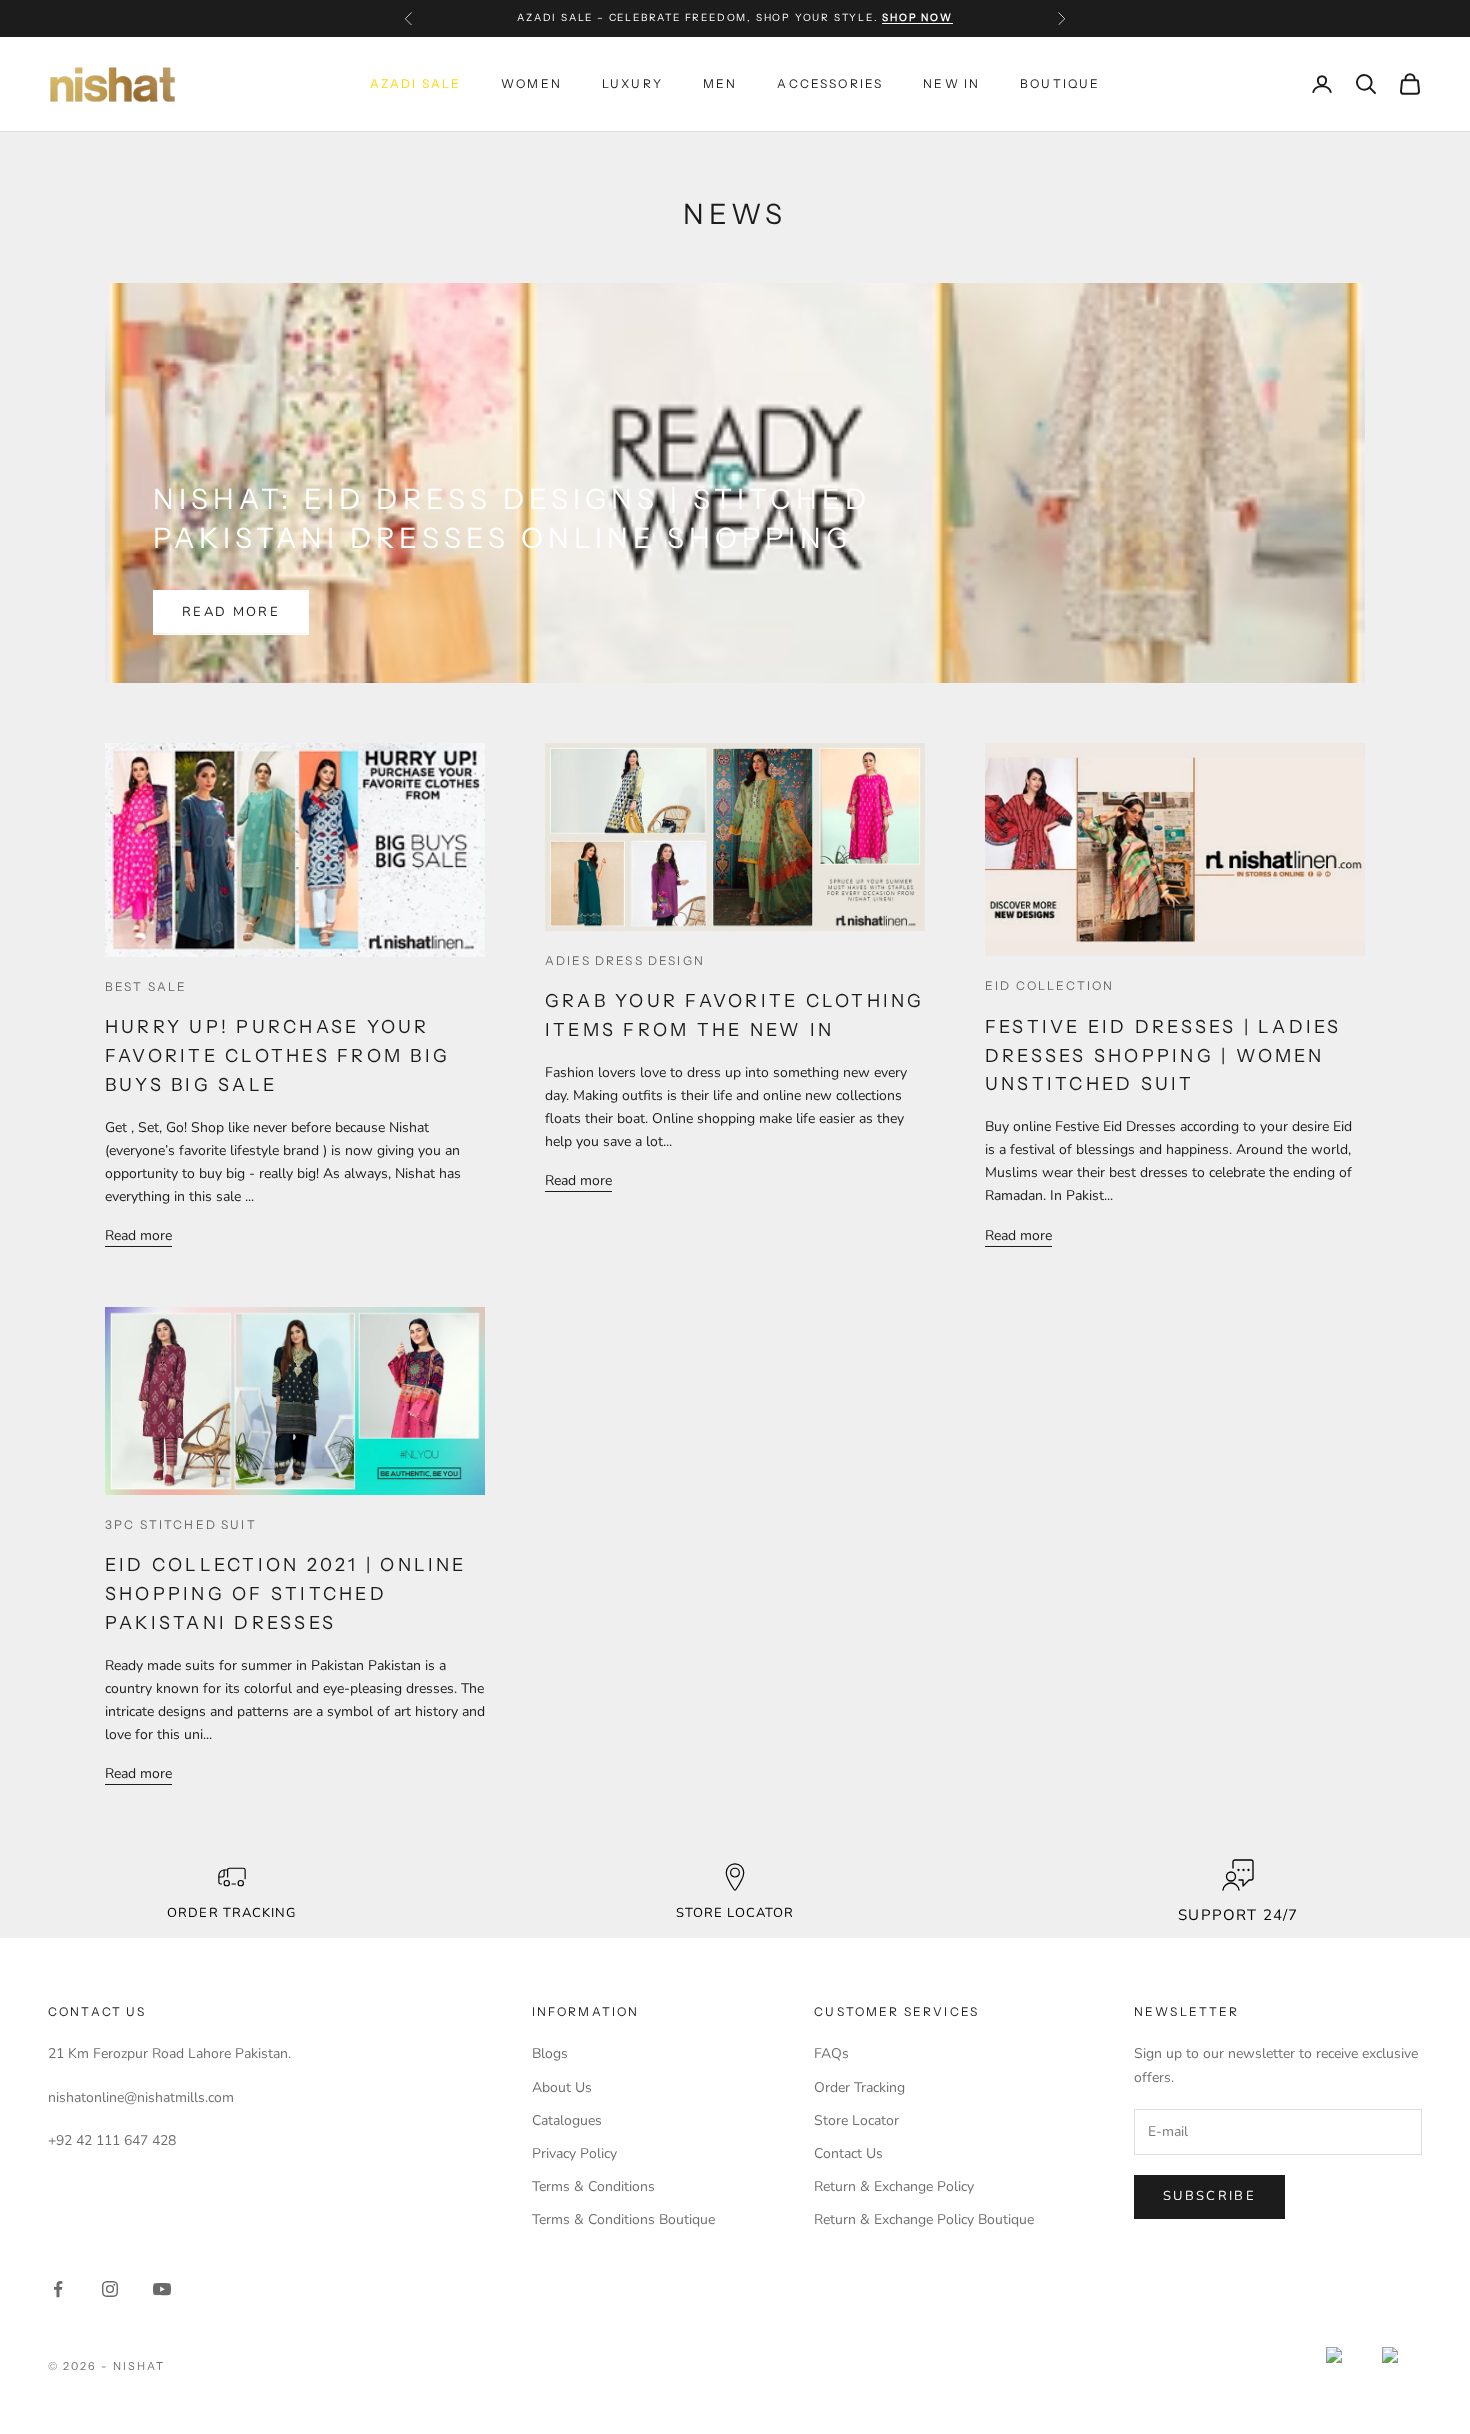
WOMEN (531, 83)
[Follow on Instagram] (110, 2289)
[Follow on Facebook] (58, 2289)
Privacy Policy (574, 2153)
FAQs (831, 2053)
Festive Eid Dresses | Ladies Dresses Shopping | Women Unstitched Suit (1163, 1056)
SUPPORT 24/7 (1238, 1915)
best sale (146, 986)
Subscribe (1209, 2196)
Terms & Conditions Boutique (623, 2219)
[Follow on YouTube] (162, 2289)
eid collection (1049, 985)
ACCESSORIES (830, 83)
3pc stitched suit (181, 1524)
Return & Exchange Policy (894, 2186)
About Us (562, 2087)
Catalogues (567, 2120)
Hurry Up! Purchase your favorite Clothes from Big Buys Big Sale (277, 1056)
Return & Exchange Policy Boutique (924, 2219)
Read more (231, 612)
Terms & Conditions (593, 2186)
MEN (720, 83)
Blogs (550, 2053)
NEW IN (951, 83)
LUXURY (632, 83)
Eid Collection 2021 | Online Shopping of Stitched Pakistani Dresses (286, 1594)
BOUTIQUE (1060, 83)
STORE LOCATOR (735, 1913)
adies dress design (625, 960)
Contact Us (848, 2153)
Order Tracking (231, 1913)
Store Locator (856, 2120)
